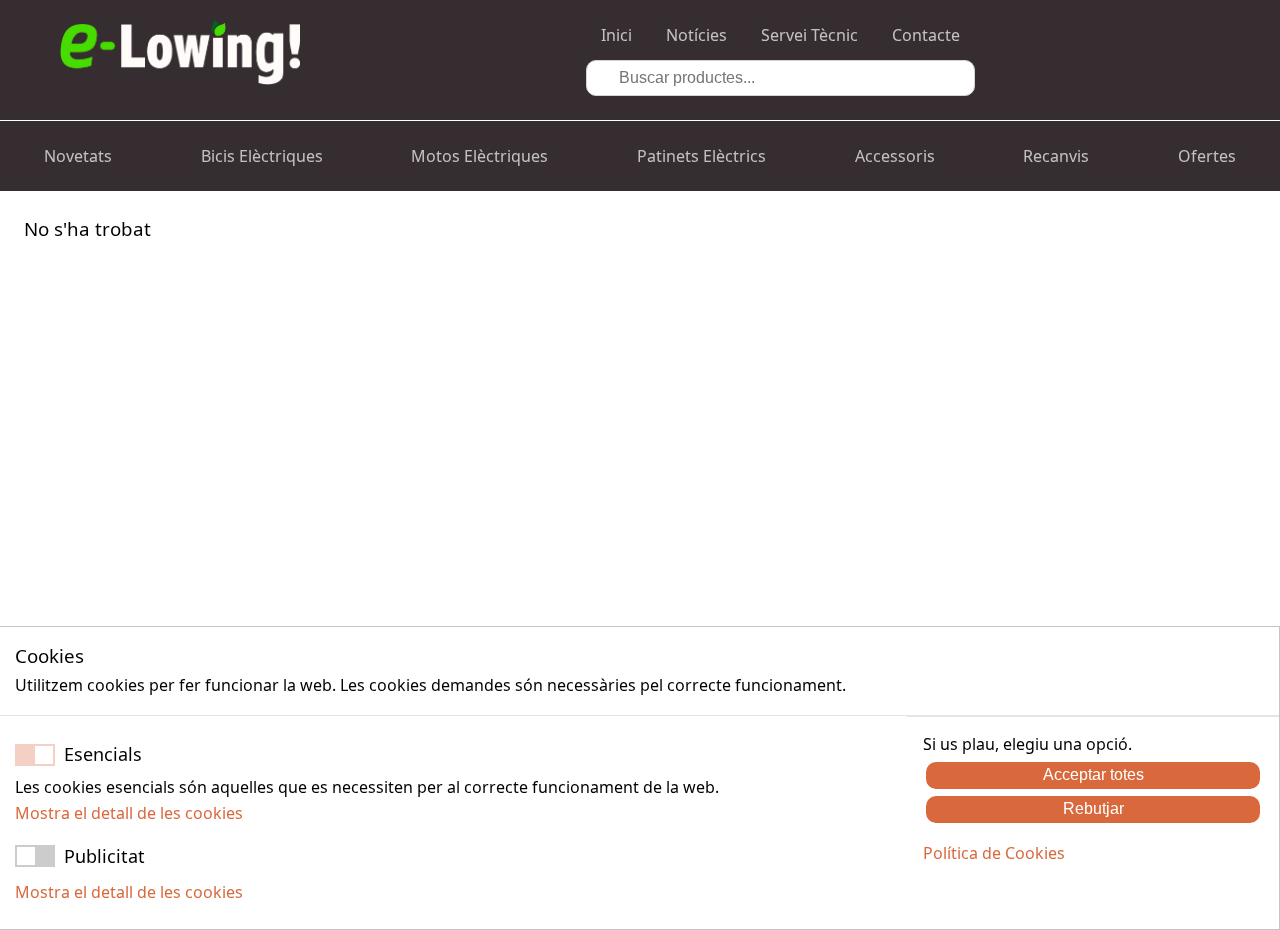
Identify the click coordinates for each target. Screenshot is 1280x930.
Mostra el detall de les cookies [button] (129, 813)
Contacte (926, 35)
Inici (616, 35)
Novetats (78, 156)
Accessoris (895, 156)
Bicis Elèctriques (262, 156)
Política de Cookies (994, 853)
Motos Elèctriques (479, 156)
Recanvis (1056, 156)
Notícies (696, 35)
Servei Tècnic (809, 35)
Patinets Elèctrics (701, 156)
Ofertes (1207, 156)
